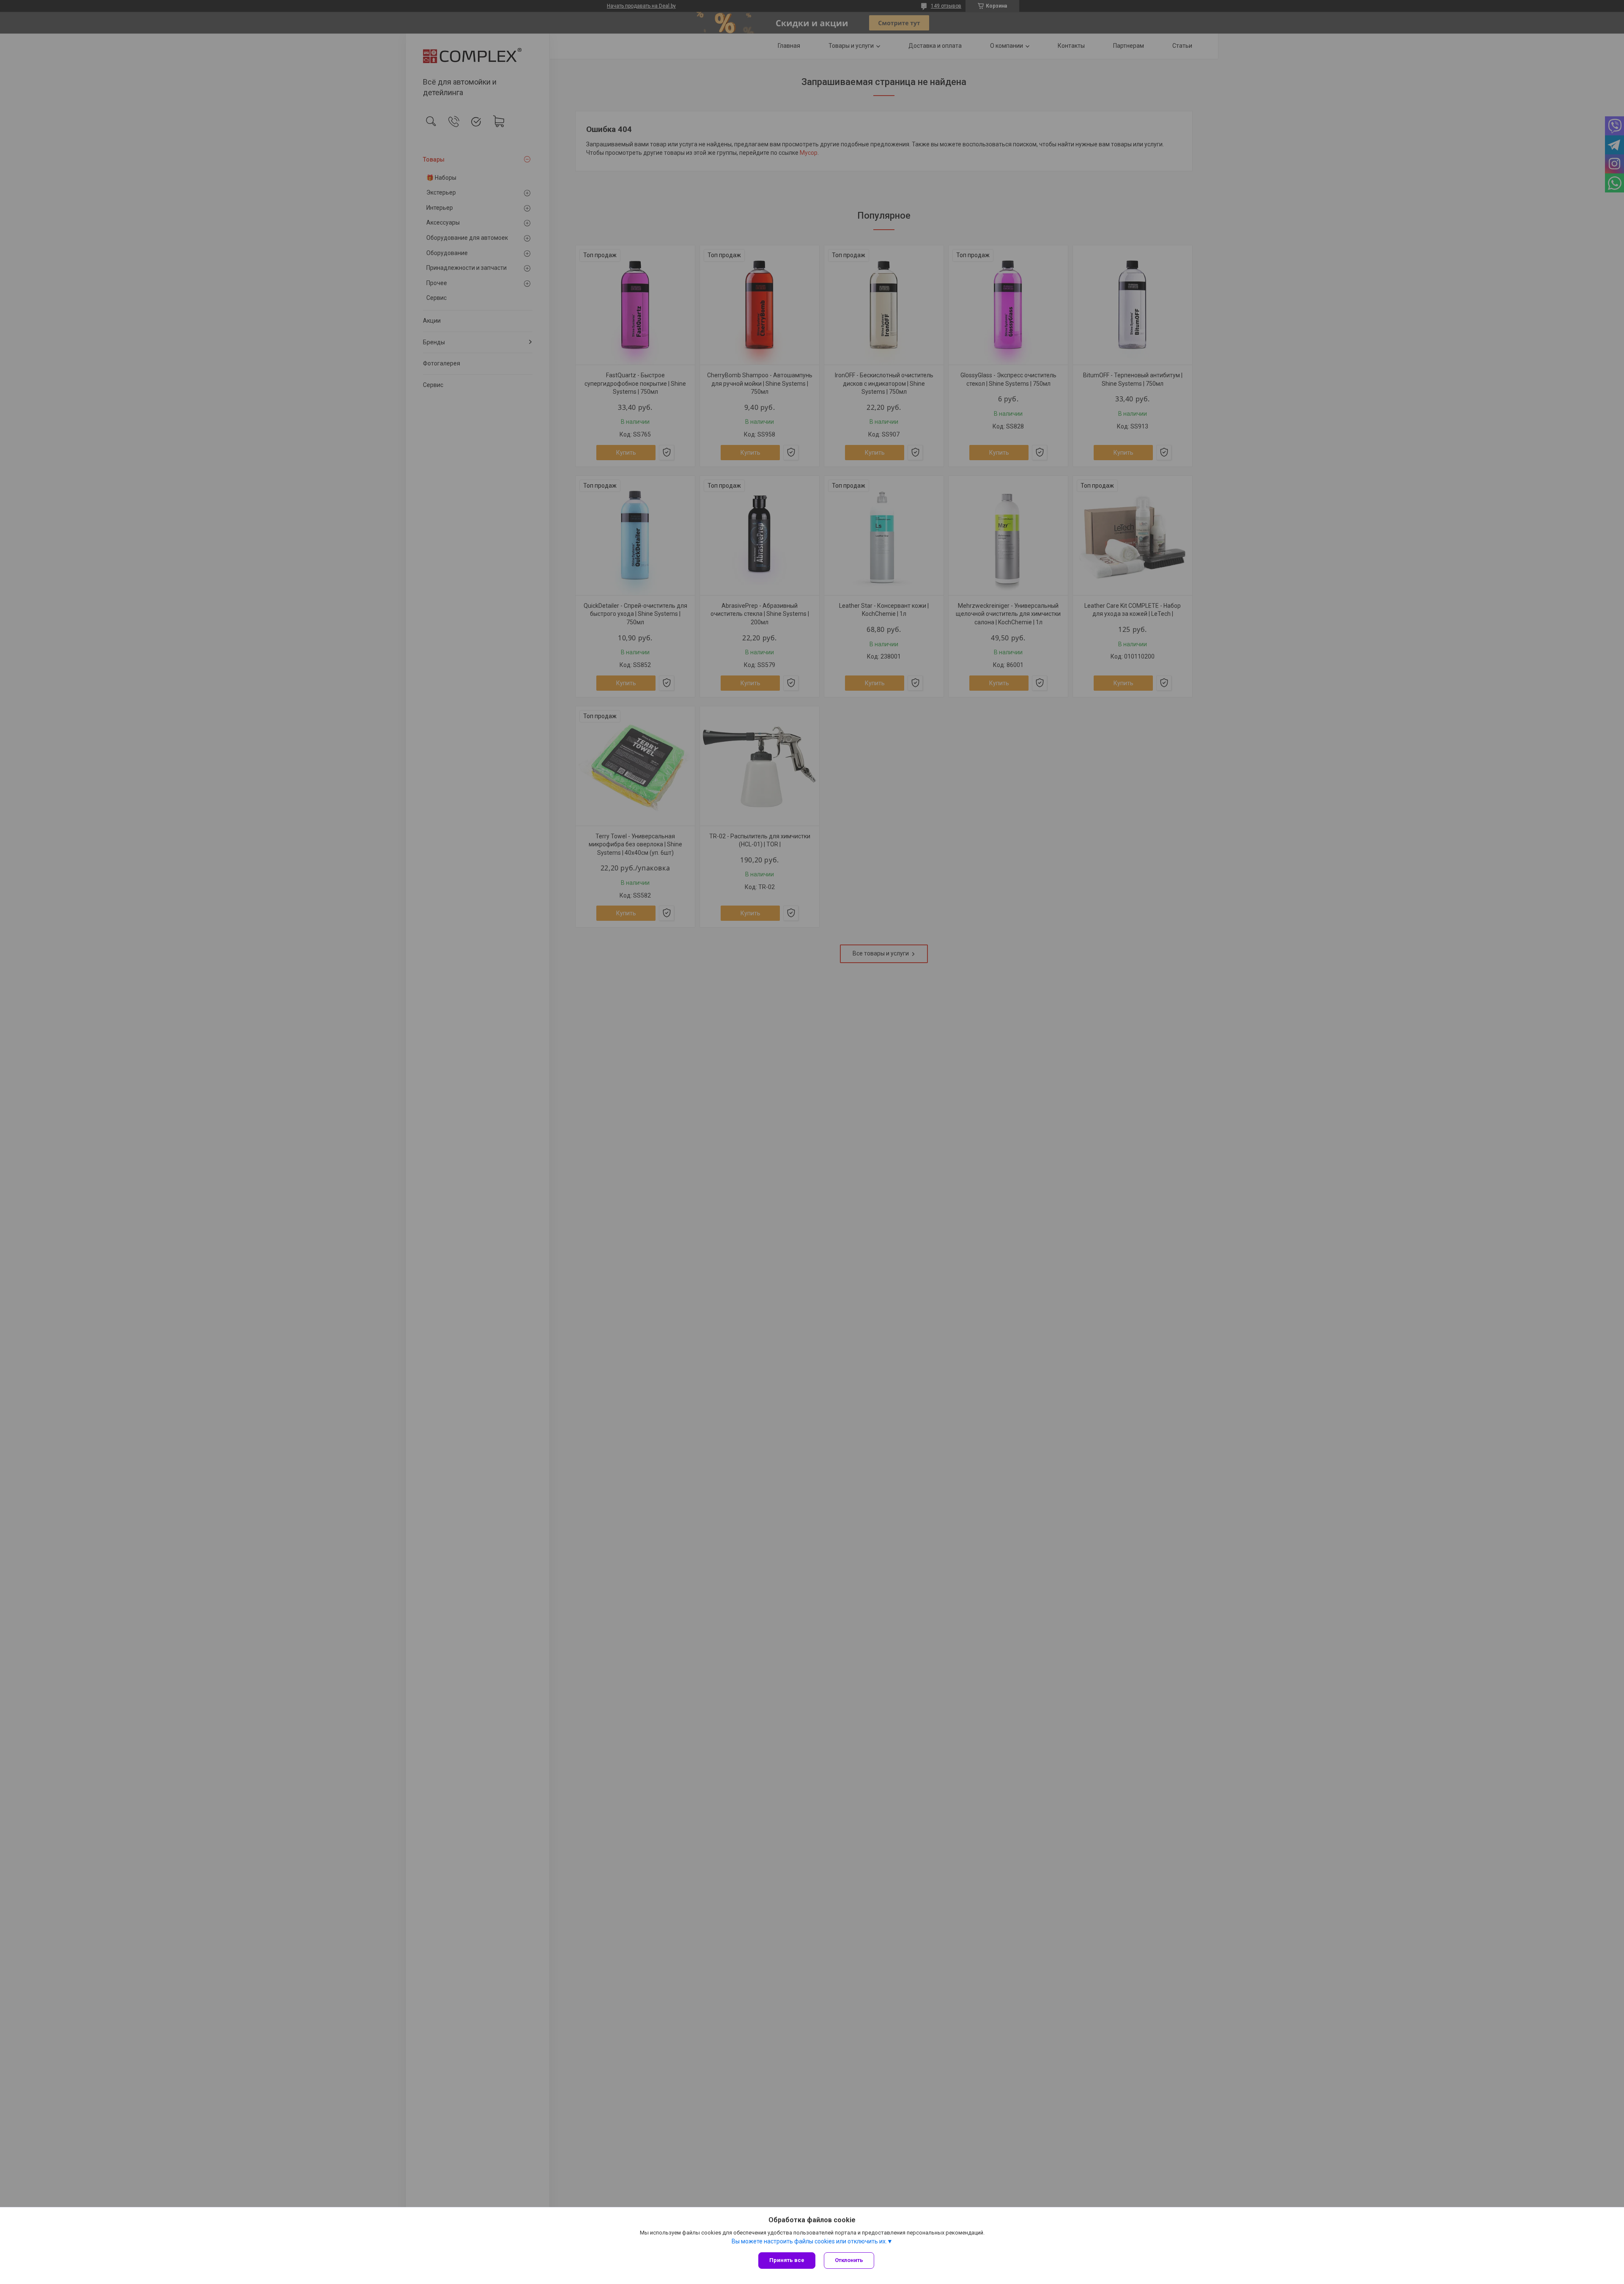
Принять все (787, 2260)
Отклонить (849, 2260)
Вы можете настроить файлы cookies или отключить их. (809, 2241)
